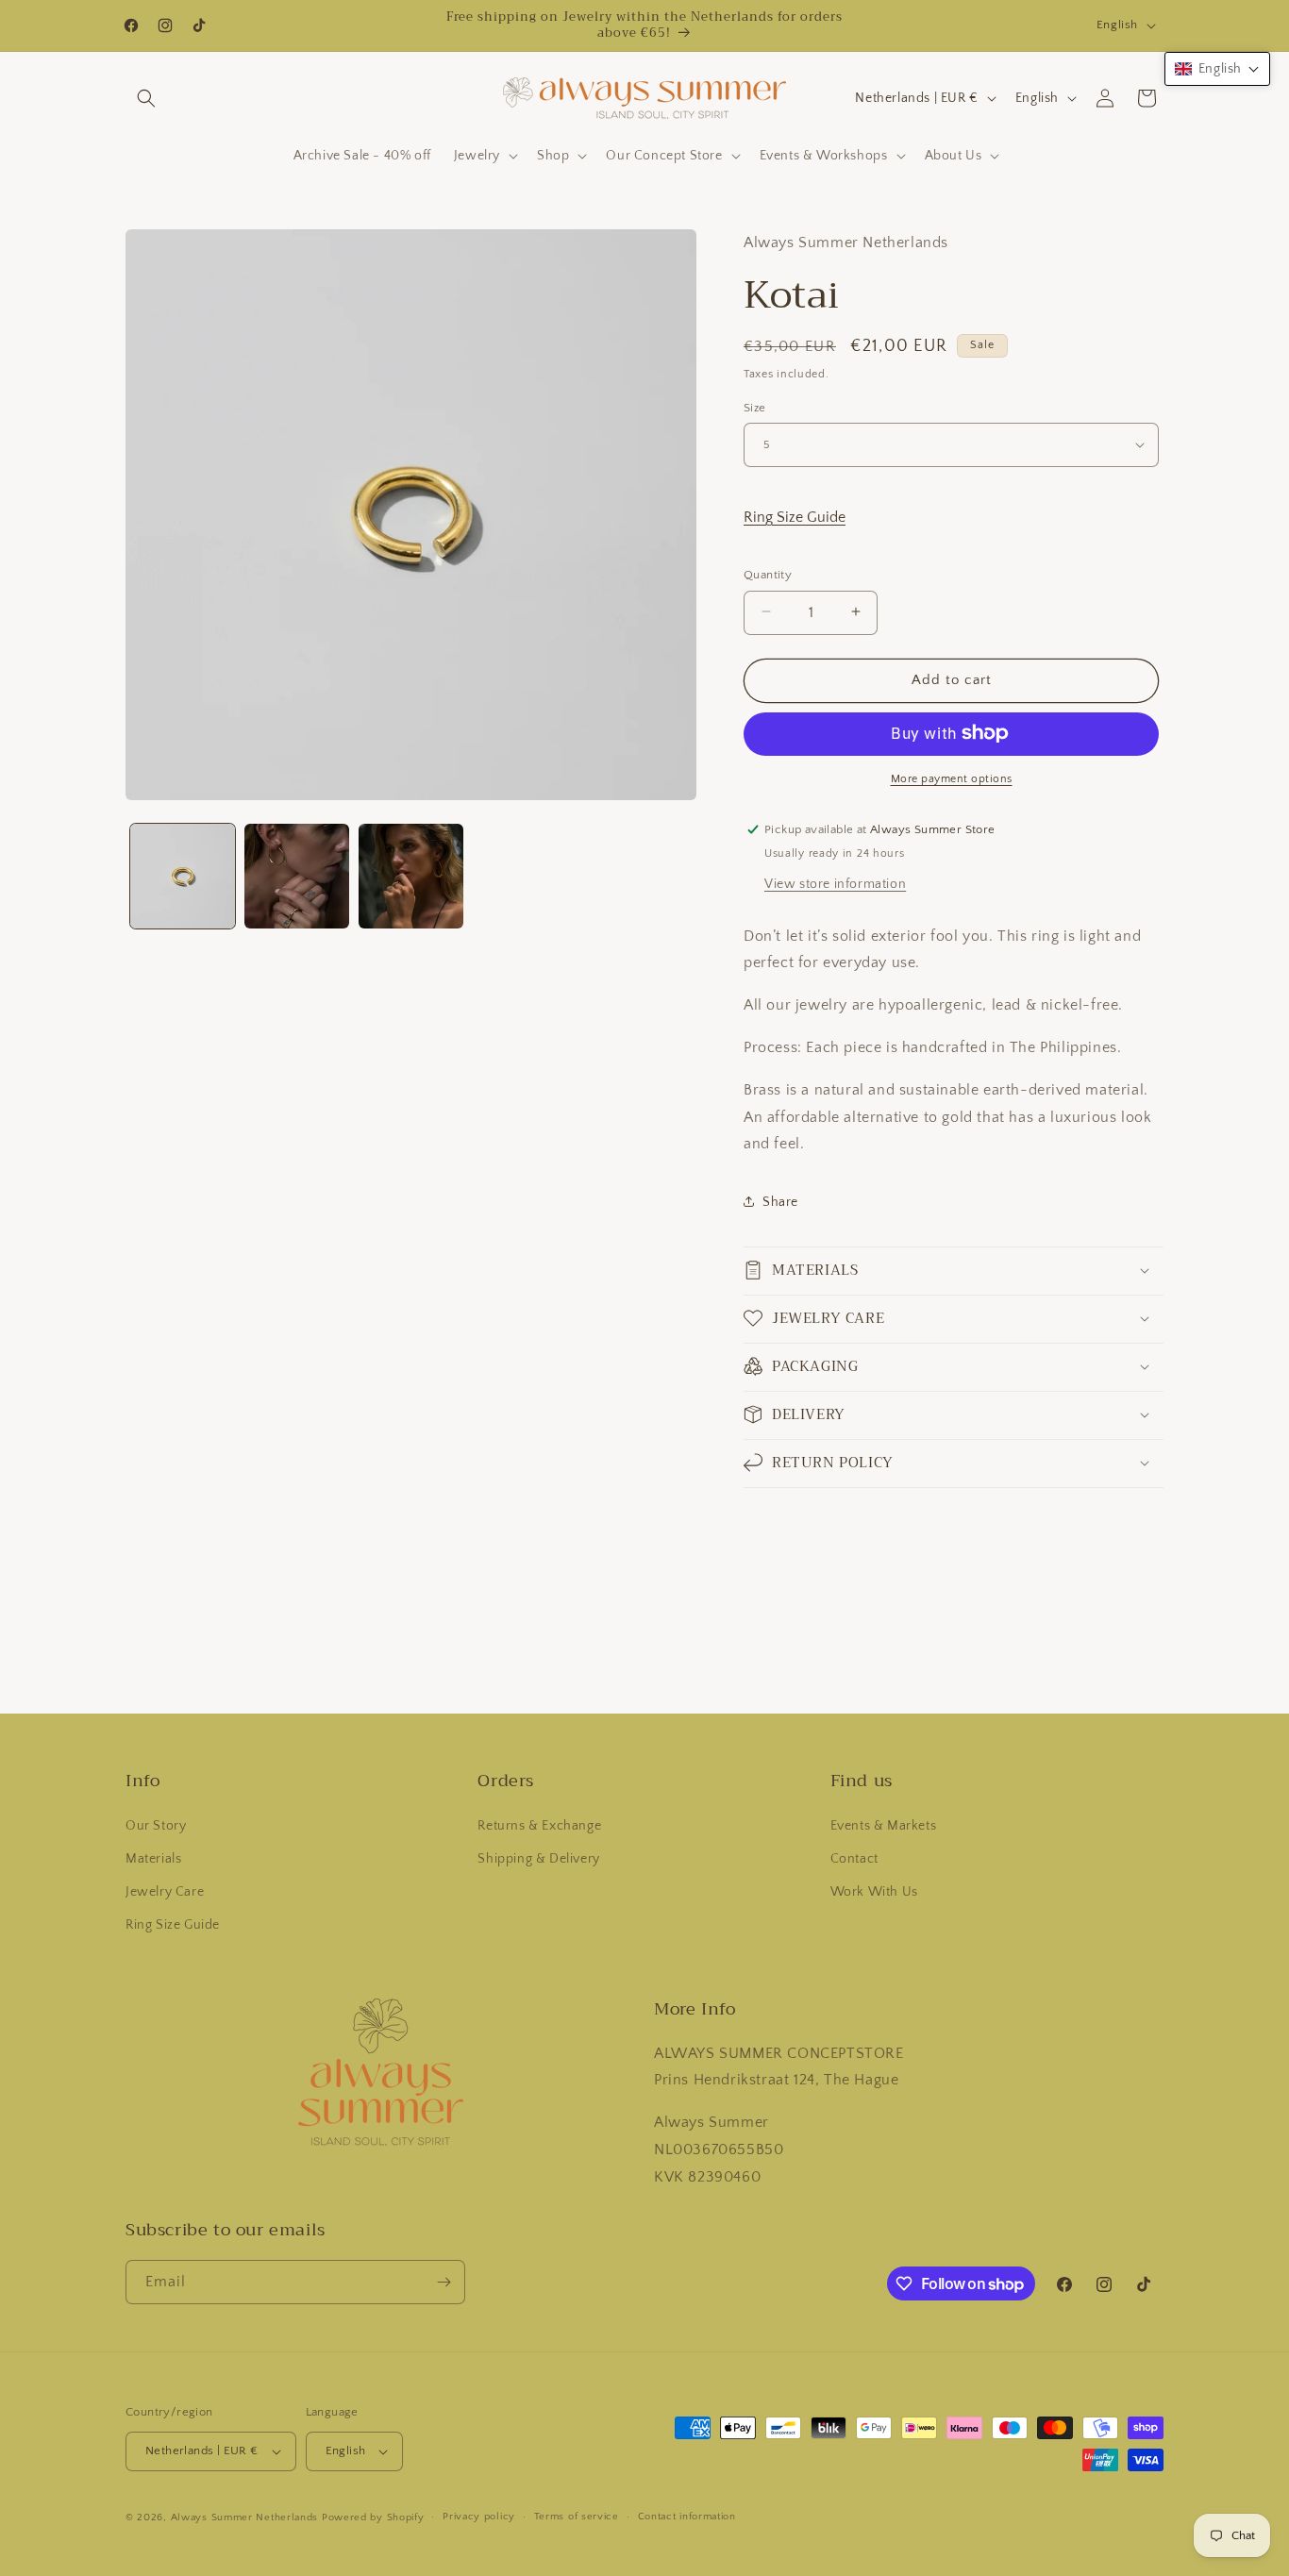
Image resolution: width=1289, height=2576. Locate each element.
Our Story (156, 1826)
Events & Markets (884, 1826)
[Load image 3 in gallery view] (411, 876)
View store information (835, 883)
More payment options (952, 778)
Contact (854, 1859)
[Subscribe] (444, 2282)
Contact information (687, 2517)
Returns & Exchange (539, 1826)
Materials (153, 1859)
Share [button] (780, 1201)
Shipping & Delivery (538, 1859)
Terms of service (577, 2517)
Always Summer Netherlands (245, 2517)
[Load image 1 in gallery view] (183, 876)
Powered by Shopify (373, 2517)
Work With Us (874, 1892)
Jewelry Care (165, 1892)
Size (755, 407)
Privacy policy (479, 2517)
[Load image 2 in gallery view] (297, 876)
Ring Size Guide (795, 516)
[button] (146, 98)
